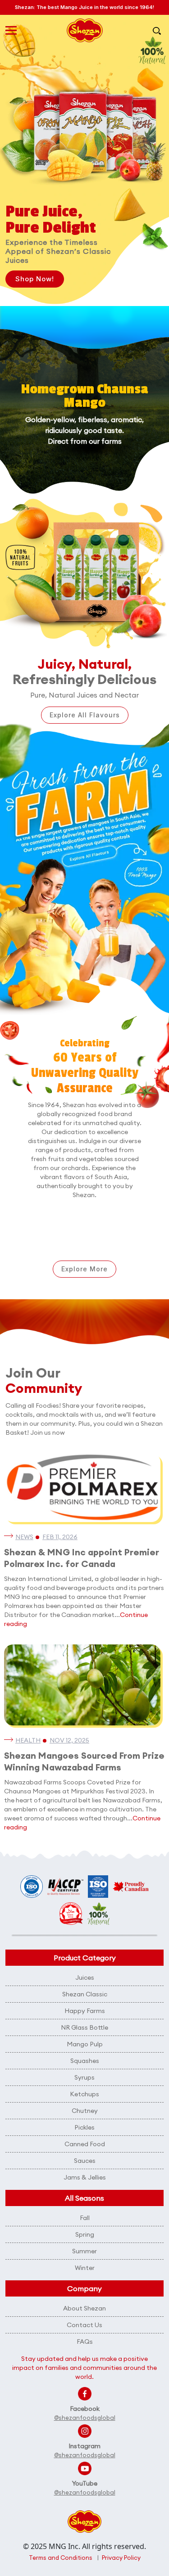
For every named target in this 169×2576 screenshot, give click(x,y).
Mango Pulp (85, 2044)
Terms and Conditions (61, 2558)
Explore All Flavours (85, 715)
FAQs (85, 2342)
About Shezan (84, 2308)
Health (28, 1740)
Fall (85, 2218)
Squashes (85, 2061)
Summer (84, 2251)
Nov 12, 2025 (69, 1740)
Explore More (84, 1269)
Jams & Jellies (85, 2177)
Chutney (85, 2111)
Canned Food (85, 2144)
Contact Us (84, 2325)
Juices (85, 1977)
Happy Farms (85, 2011)
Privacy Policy (121, 2558)
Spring (85, 2234)
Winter (85, 2268)
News (24, 1537)
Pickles (84, 2127)
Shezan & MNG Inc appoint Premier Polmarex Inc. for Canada (82, 1558)
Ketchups (84, 2094)
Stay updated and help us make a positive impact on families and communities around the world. (84, 2368)
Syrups (84, 2077)
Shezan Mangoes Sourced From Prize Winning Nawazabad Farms (84, 1761)
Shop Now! (35, 279)
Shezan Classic (85, 1994)
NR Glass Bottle (84, 2027)
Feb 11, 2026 (60, 1537)
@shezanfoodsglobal (85, 2418)
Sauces (85, 2161)
